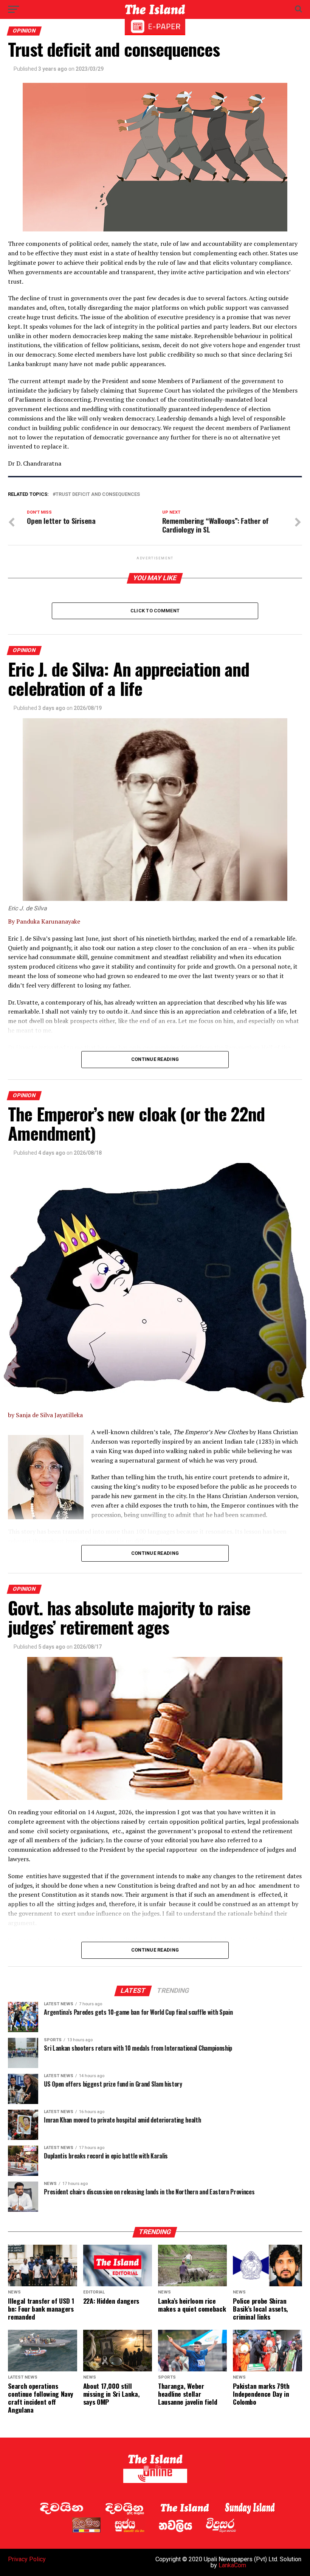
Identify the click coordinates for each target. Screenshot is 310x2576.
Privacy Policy (27, 2559)
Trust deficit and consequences (98, 495)
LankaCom (232, 2565)
